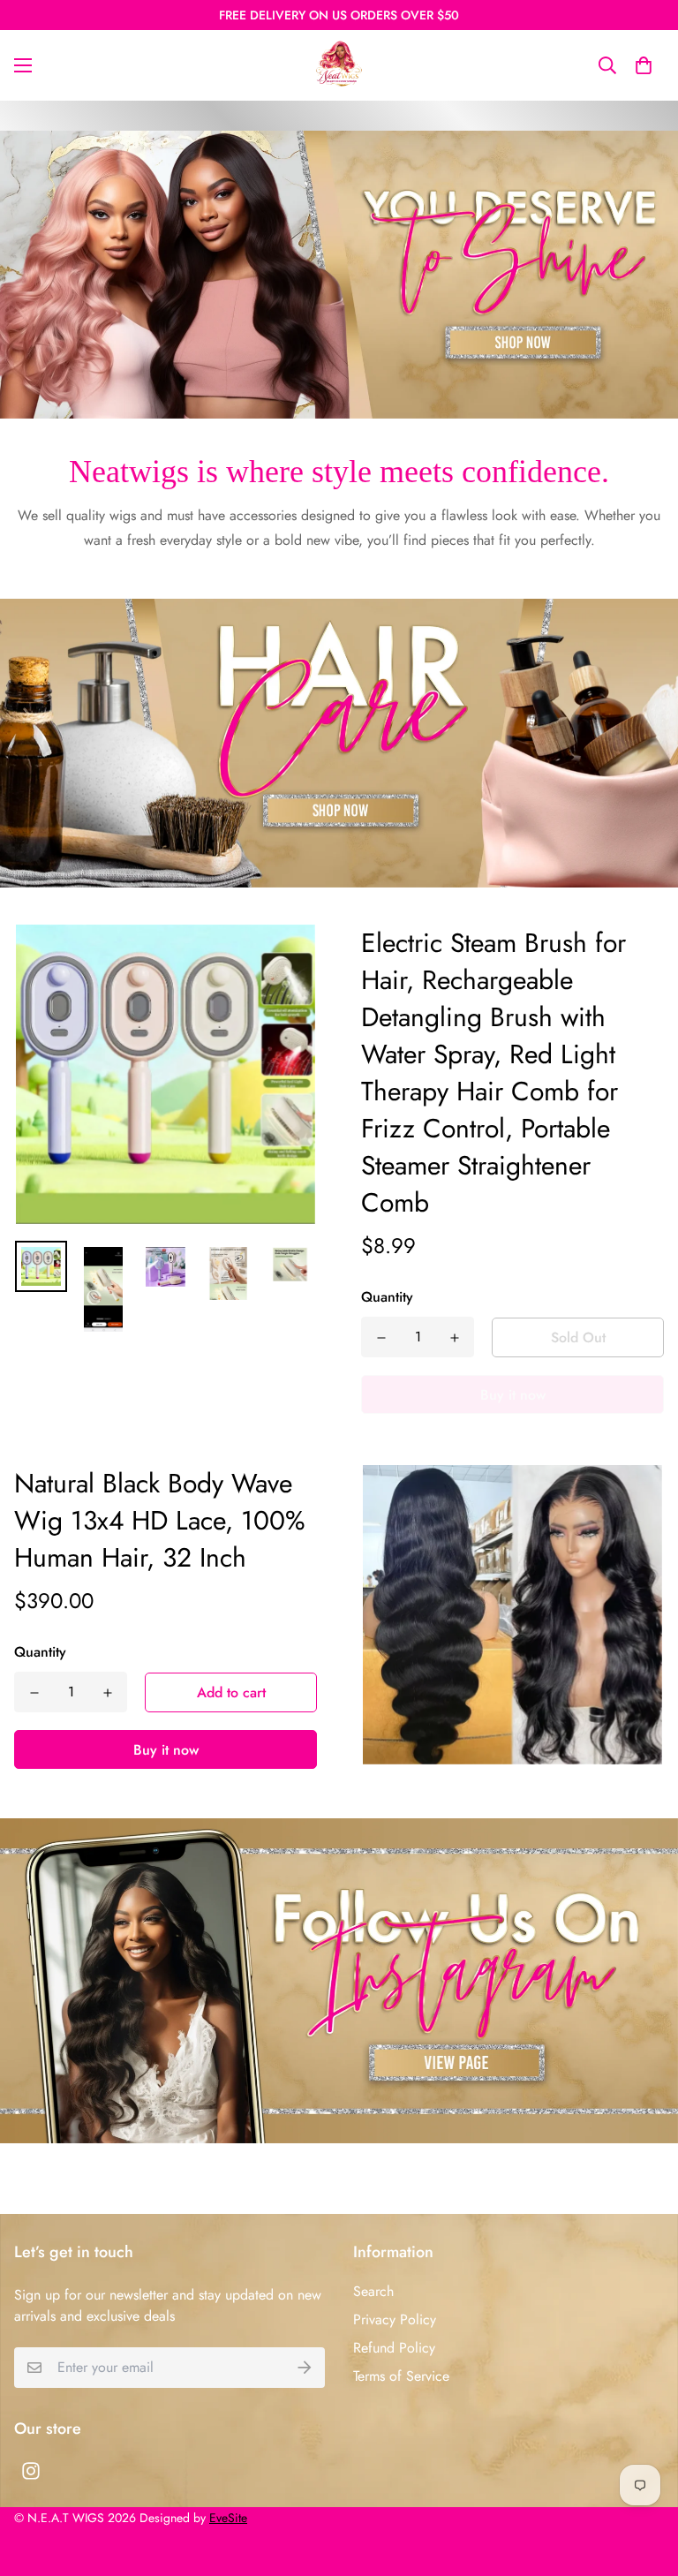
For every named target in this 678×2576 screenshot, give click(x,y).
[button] (644, 65)
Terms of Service (401, 2376)
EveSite (228, 2518)
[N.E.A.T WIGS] (339, 65)
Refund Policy (394, 2348)
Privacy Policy (395, 2319)
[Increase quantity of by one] (454, 1338)
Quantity (387, 1297)
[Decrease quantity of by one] (381, 1338)
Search (373, 2291)
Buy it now (166, 1750)
